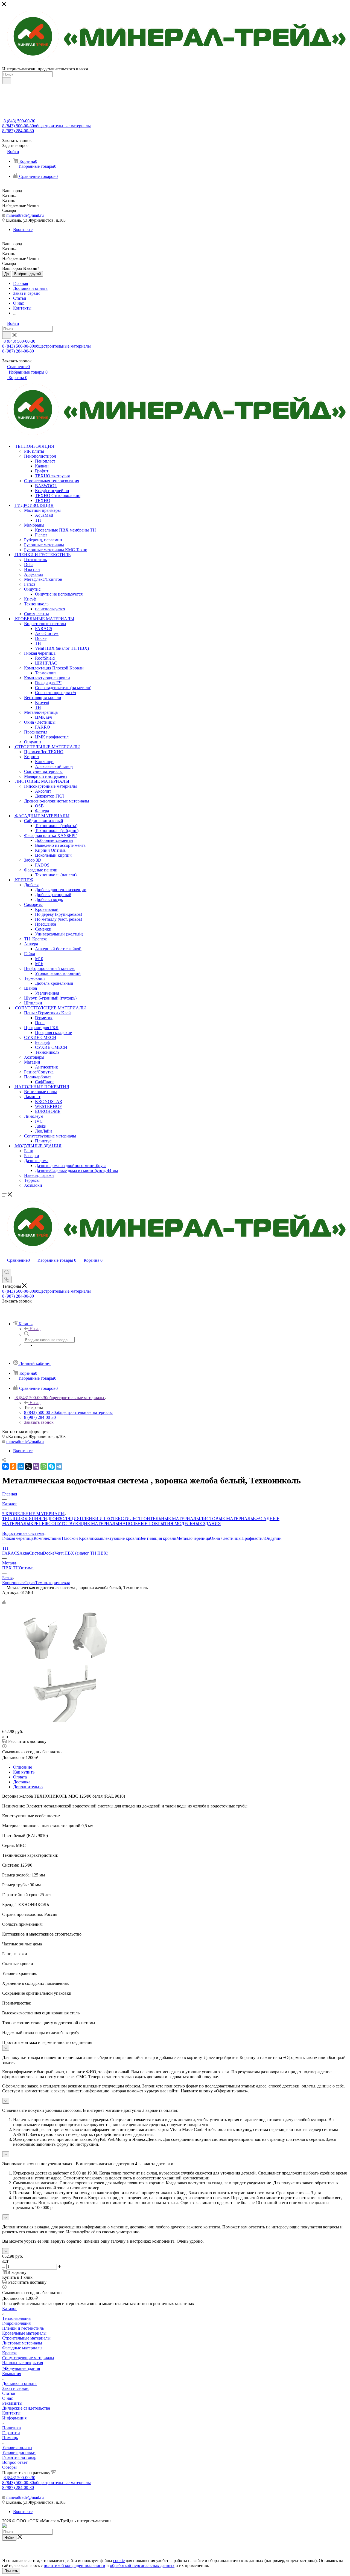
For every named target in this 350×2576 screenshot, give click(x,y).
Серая (30, 1583)
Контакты (11, 2413)
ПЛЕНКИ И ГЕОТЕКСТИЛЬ (108, 1519)
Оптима (26, 1568)
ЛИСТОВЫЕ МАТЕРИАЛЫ (227, 1519)
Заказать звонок (39, 1422)
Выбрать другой (27, 274)
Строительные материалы (26, 2338)
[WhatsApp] (44, 1466)
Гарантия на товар (19, 2457)
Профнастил (253, 1538)
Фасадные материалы (22, 2348)
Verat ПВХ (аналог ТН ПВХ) (81, 1553)
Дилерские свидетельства (26, 2408)
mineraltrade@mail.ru (25, 215)
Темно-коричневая (52, 1583)
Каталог (10, 2308)
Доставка (22, 1782)
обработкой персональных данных (142, 2565)
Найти (9, 2538)
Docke (49, 1553)
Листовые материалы (22, 2343)
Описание (23, 1767)
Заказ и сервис (16, 2388)
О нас (8, 2398)
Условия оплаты (17, 2448)
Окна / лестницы (226, 1538)
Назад (35, 1329)
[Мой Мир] (21, 1466)
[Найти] (7, 81)
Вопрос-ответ (15, 2462)
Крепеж (9, 2353)
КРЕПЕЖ (39, 1524)
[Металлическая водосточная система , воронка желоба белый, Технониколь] (64, 1727)
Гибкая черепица (18, 1538)
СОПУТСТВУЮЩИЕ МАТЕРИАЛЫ (84, 1524)
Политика (11, 2428)
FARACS (11, 1553)
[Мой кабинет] (5, 1266)
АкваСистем (31, 1553)
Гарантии (11, 2433)
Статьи (9, 2393)
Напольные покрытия (23, 2363)
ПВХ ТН (11, 1568)
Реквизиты (12, 2403)
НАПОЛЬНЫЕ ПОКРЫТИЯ (146, 1524)
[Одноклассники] (13, 1466)
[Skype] (51, 1466)
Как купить (24, 1772)
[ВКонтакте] (5, 1466)
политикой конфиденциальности (75, 2565)
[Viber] (36, 1466)
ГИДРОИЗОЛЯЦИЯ (61, 1519)
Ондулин (273, 1538)
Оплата (20, 1777)
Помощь (10, 2438)
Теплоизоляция (16, 2318)
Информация (14, 2418)
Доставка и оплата (19, 2383)
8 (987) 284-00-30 (18, 131)
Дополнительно (28, 1787)
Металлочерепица (193, 1538)
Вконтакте (23, 229)
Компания (12, 2374)
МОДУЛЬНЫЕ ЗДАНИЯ (197, 1524)
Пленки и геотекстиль (23, 2328)
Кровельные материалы (24, 2333)
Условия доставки (19, 2452)
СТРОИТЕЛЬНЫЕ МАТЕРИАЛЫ (168, 1519)
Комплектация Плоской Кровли (63, 1538)
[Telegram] (59, 1466)
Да (7, 274)
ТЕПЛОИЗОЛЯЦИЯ (22, 1519)
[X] (28, 1466)
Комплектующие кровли (116, 1538)
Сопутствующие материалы (28, 2358)
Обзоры (9, 2467)
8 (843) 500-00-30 (19, 121)
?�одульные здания (21, 2368)
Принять (11, 2571)
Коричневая (13, 1583)
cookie (119, 2561)
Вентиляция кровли (158, 1538)
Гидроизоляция (16, 2323)
